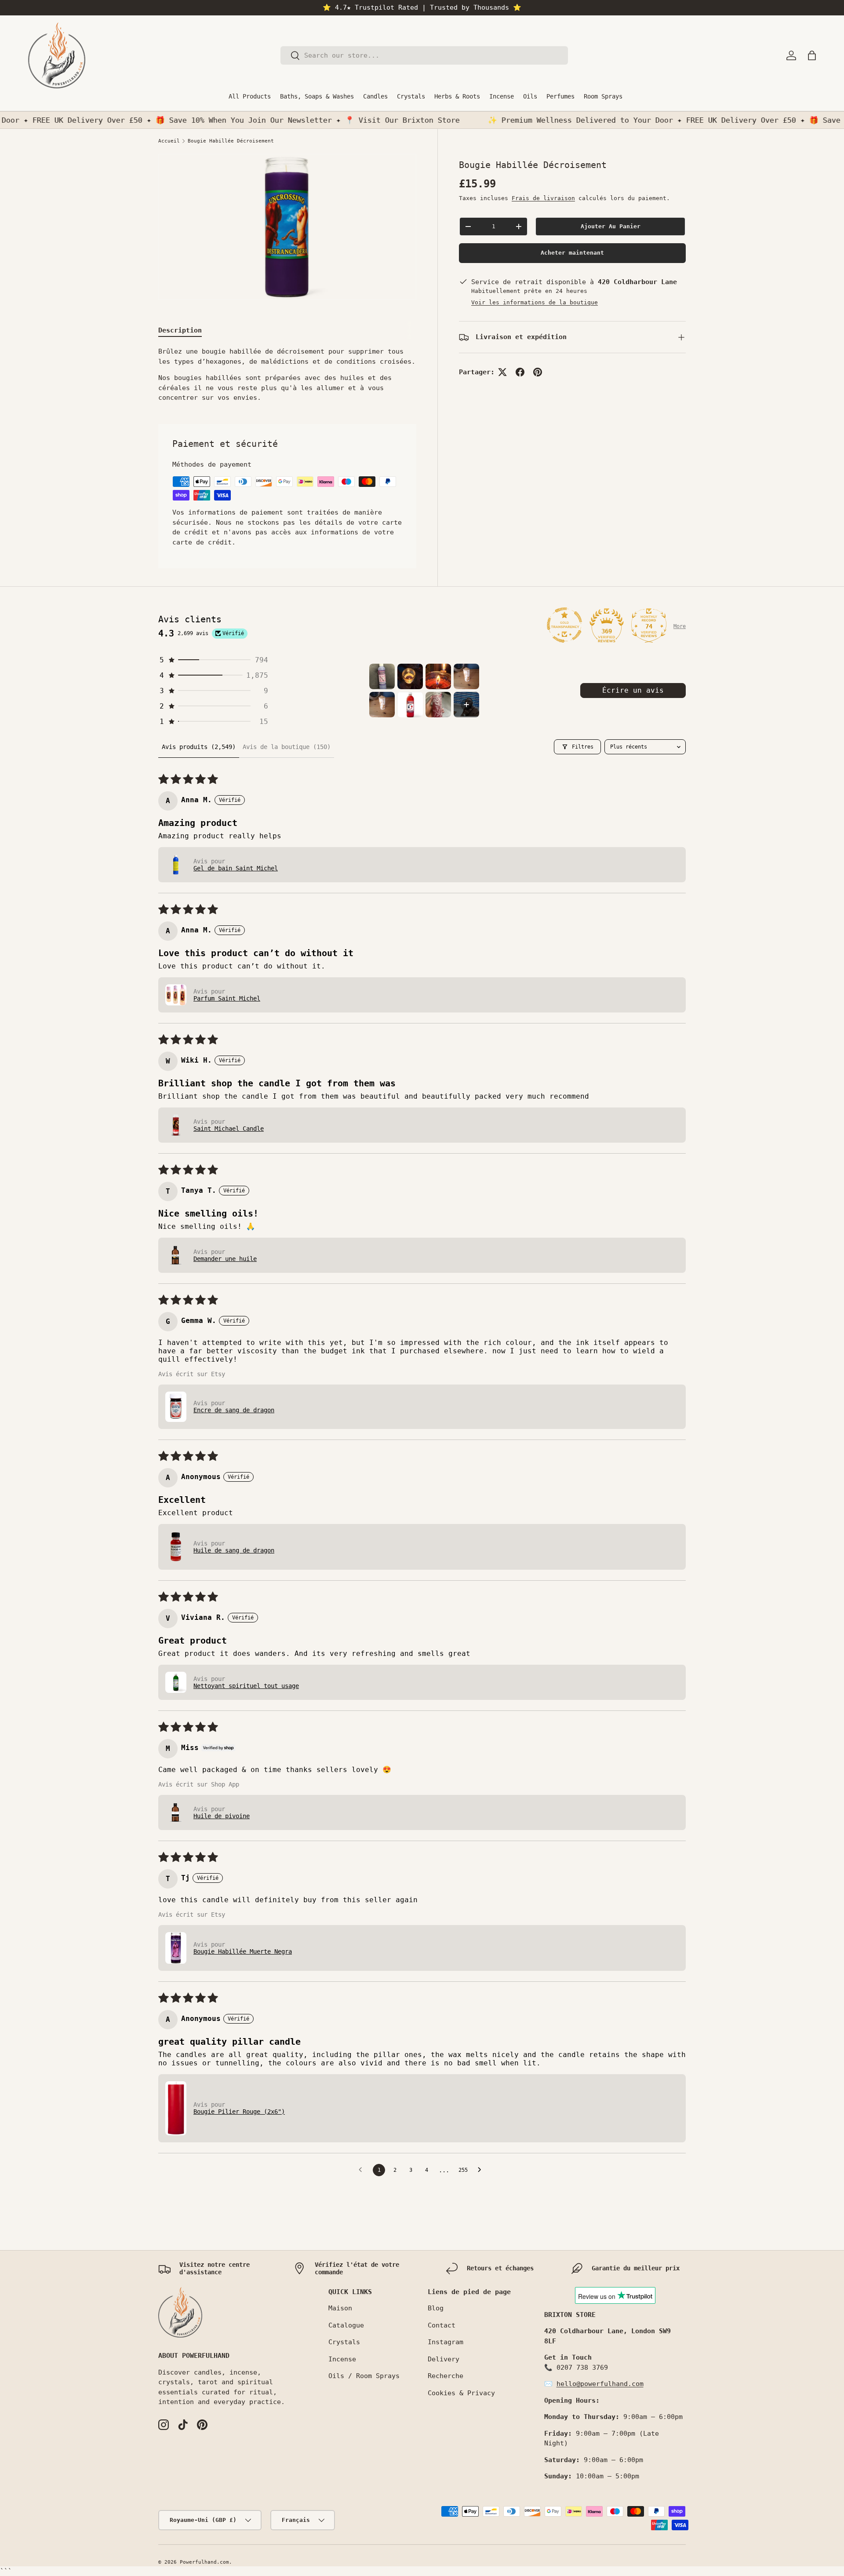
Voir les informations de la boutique (535, 302)
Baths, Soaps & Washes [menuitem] (317, 96)
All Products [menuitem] (250, 96)
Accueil (169, 141)
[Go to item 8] (466, 705)
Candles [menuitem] (375, 96)
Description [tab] (180, 330)
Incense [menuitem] (502, 96)
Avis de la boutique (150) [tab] (287, 747)
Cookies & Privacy (461, 2393)
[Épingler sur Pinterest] (538, 372)
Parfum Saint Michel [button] (227, 998)
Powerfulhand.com (204, 2562)
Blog (436, 2308)
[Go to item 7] (438, 705)
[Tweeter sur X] (502, 372)
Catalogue (346, 2325)
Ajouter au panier (611, 226)
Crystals (344, 2342)
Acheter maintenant (572, 253)
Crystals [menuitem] (411, 96)
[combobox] (424, 55)
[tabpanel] (287, 375)
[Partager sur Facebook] (520, 372)
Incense (342, 2359)
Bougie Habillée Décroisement (231, 141)
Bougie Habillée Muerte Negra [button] (243, 1951)
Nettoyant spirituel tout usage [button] (246, 1686)
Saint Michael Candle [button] (229, 1129)
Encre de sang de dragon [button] (234, 1410)
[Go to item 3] (438, 676)
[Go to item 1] (382, 676)
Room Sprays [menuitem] (603, 96)
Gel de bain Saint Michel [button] (236, 868)
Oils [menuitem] (530, 96)
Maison (340, 2308)
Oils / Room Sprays (364, 2376)
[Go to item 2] (410, 676)
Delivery (444, 2359)
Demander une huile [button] (225, 1259)
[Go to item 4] (466, 676)
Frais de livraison (543, 198)
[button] (812, 55)
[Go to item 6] (410, 705)
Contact (442, 2325)
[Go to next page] (482, 2170)
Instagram (446, 2342)
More (680, 626)
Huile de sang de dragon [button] (234, 1550)
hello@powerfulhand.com (600, 2384)
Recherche (446, 2376)
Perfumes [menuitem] (560, 96)
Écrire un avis (633, 690)
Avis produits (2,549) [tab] (199, 747)
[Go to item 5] (382, 705)
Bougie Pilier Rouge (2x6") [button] (239, 2112)
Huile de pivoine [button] (222, 1816)
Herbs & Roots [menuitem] (457, 96)
